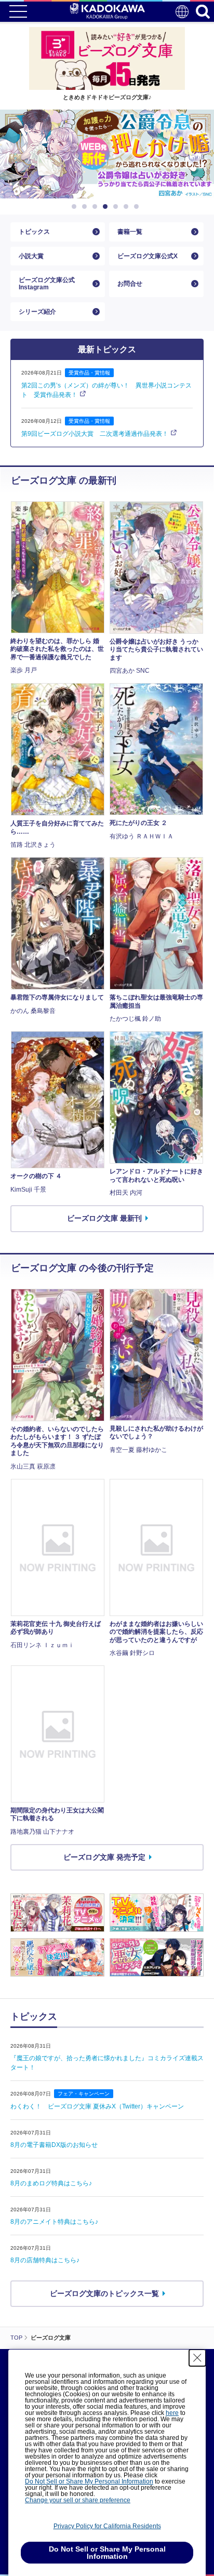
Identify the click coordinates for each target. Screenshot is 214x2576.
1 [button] (76, 207)
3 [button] (97, 207)
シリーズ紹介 (37, 312)
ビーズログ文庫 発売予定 (104, 1857)
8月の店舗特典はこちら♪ (45, 2260)
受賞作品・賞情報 (89, 373)
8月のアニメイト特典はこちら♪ (54, 2222)
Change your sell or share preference (78, 2500)
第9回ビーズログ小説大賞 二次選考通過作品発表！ (95, 434)
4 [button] (107, 207)
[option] (107, 154)
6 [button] (128, 207)
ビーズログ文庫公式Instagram (47, 284)
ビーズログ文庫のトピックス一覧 (104, 2293)
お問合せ (130, 284)
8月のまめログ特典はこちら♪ (51, 2183)
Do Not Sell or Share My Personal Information (89, 2481)
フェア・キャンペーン (84, 2094)
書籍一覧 (130, 232)
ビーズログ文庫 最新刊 (104, 1218)
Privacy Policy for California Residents (107, 2526)
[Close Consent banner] (197, 2358)
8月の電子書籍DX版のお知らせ (54, 2145)
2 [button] (86, 207)
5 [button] (117, 207)
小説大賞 (31, 256)
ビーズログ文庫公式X (148, 256)
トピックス (34, 232)
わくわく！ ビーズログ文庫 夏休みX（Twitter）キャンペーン (97, 2106)
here (172, 2413)
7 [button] (138, 207)
